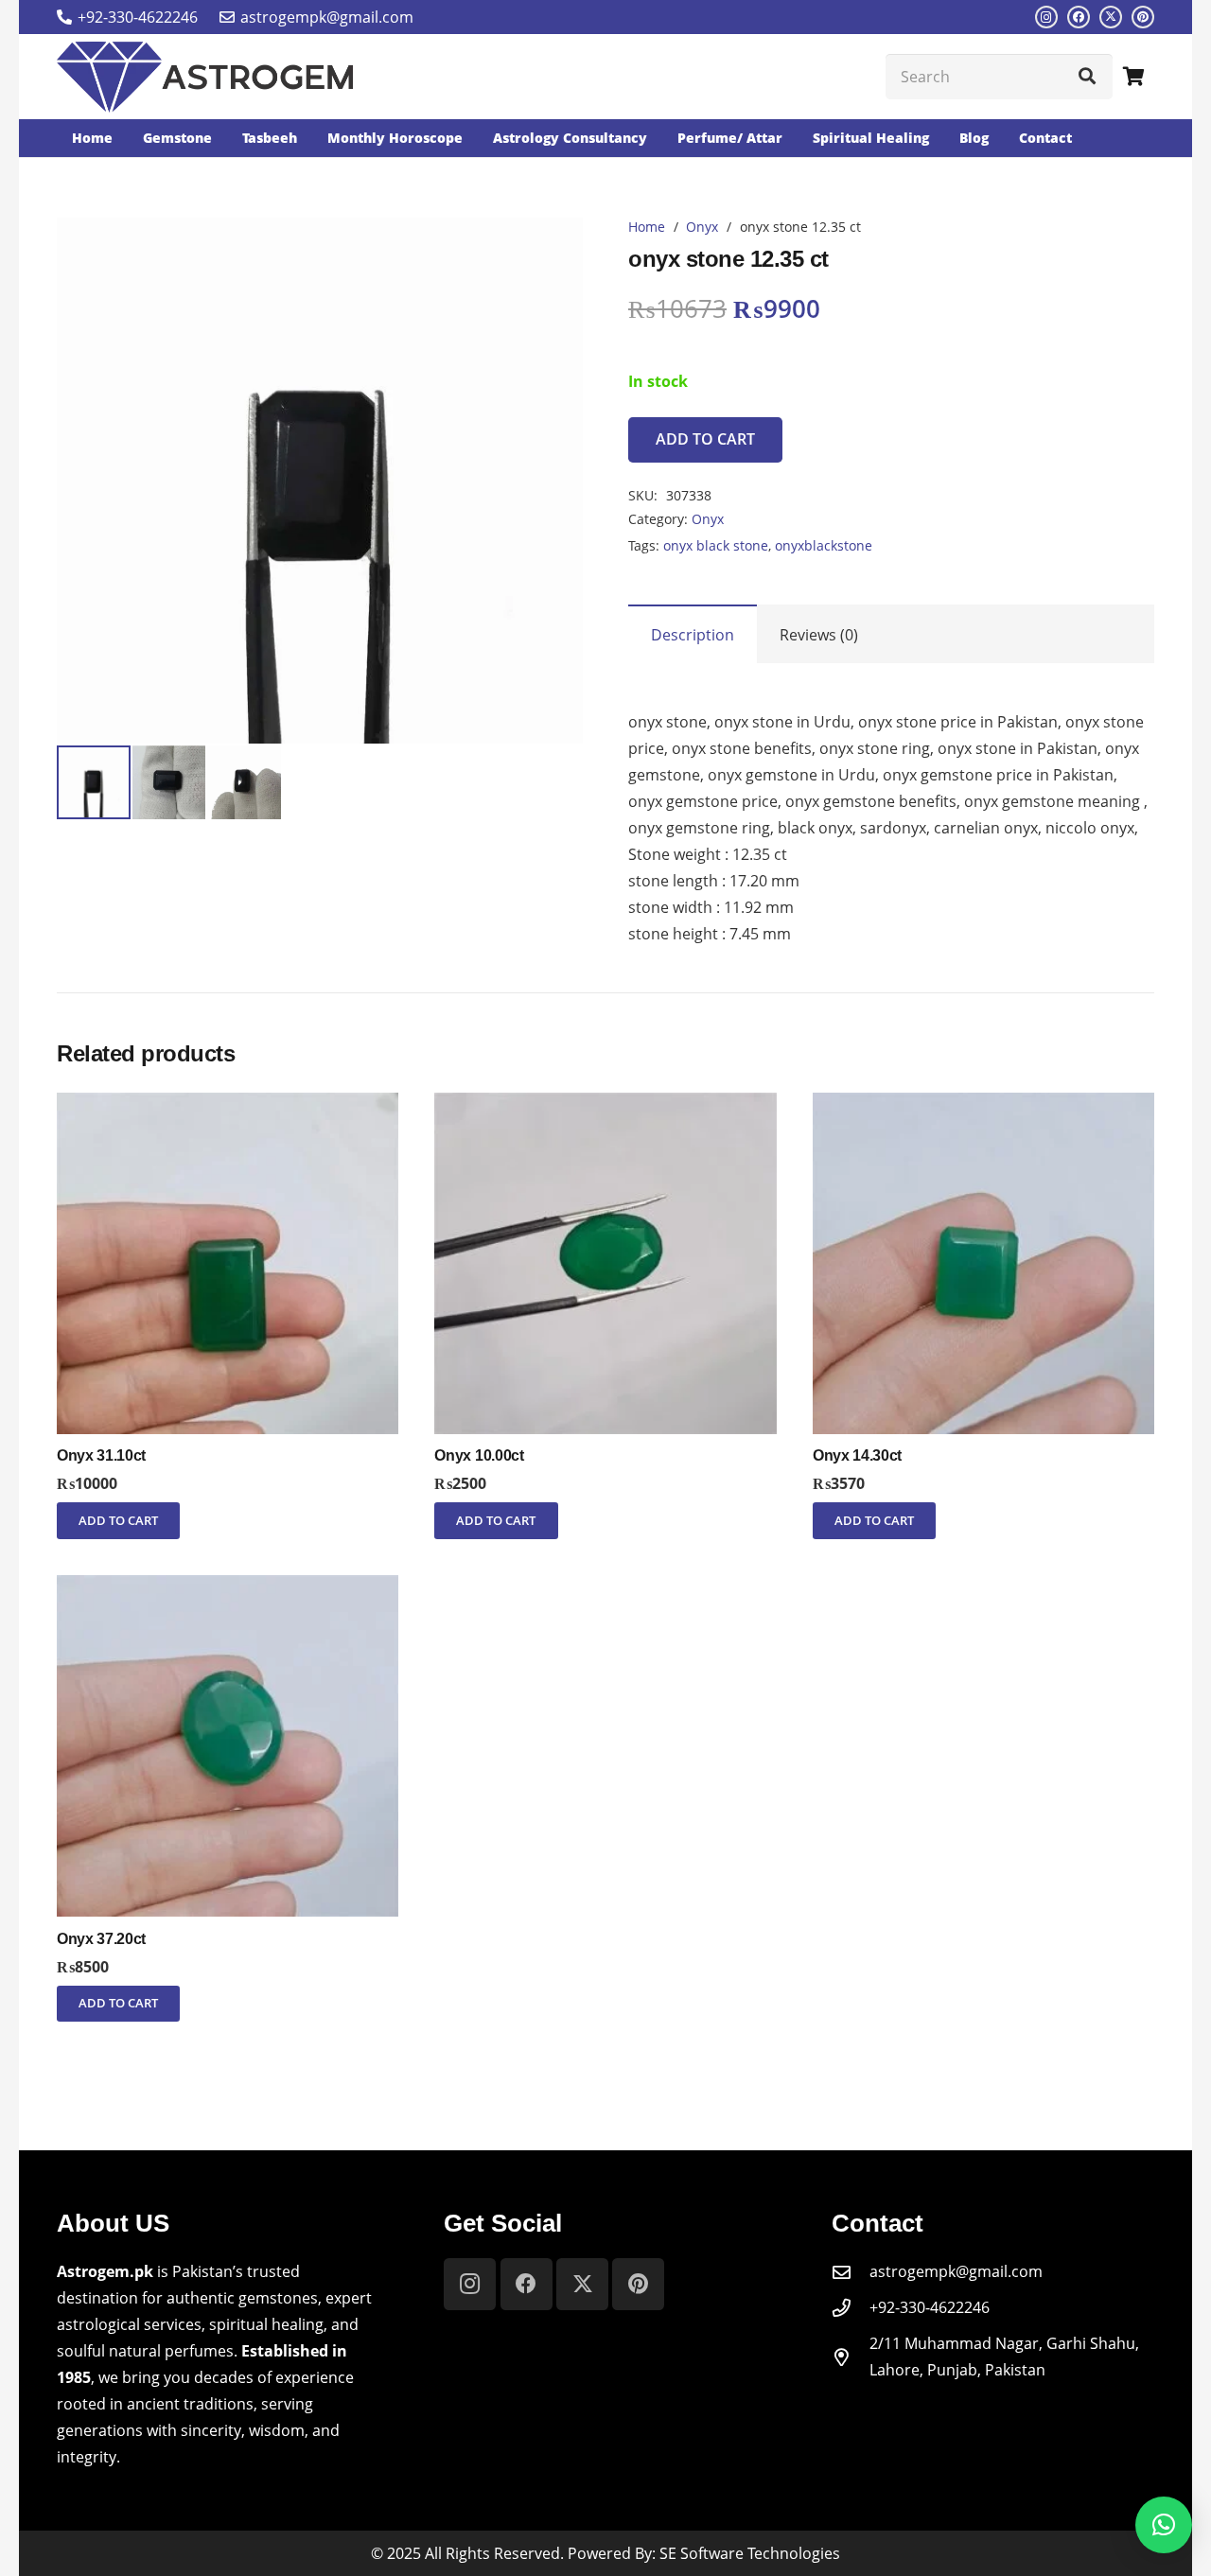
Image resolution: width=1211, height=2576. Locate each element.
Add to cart (705, 439)
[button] (553, 248)
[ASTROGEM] (205, 77)
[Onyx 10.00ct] (605, 1106)
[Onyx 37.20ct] (228, 1588)
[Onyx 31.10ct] (228, 1106)
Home (647, 227)
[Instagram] (1046, 17)
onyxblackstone (824, 545)
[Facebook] (1079, 17)
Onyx (702, 227)
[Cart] (1133, 77)
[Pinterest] (1143, 17)
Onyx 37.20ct (101, 1939)
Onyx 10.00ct (479, 1455)
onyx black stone (716, 545)
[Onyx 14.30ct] (983, 1106)
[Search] (1087, 77)
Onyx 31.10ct (101, 1455)
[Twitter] (1111, 17)
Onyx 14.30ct (857, 1455)
